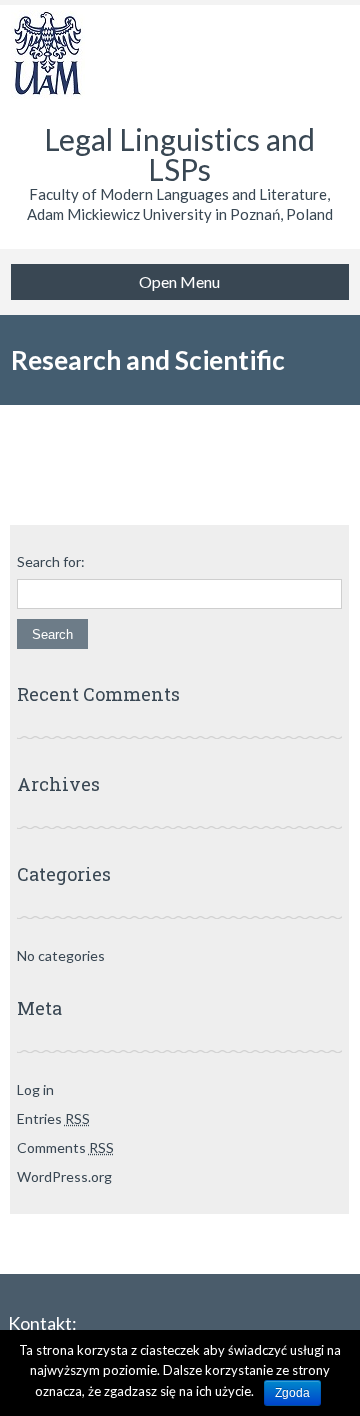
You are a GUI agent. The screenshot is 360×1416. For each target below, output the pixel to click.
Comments (65, 1147)
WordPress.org (64, 1176)
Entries (53, 1118)
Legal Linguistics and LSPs (179, 154)
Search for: (51, 562)
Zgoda (292, 1393)
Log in (35, 1089)
